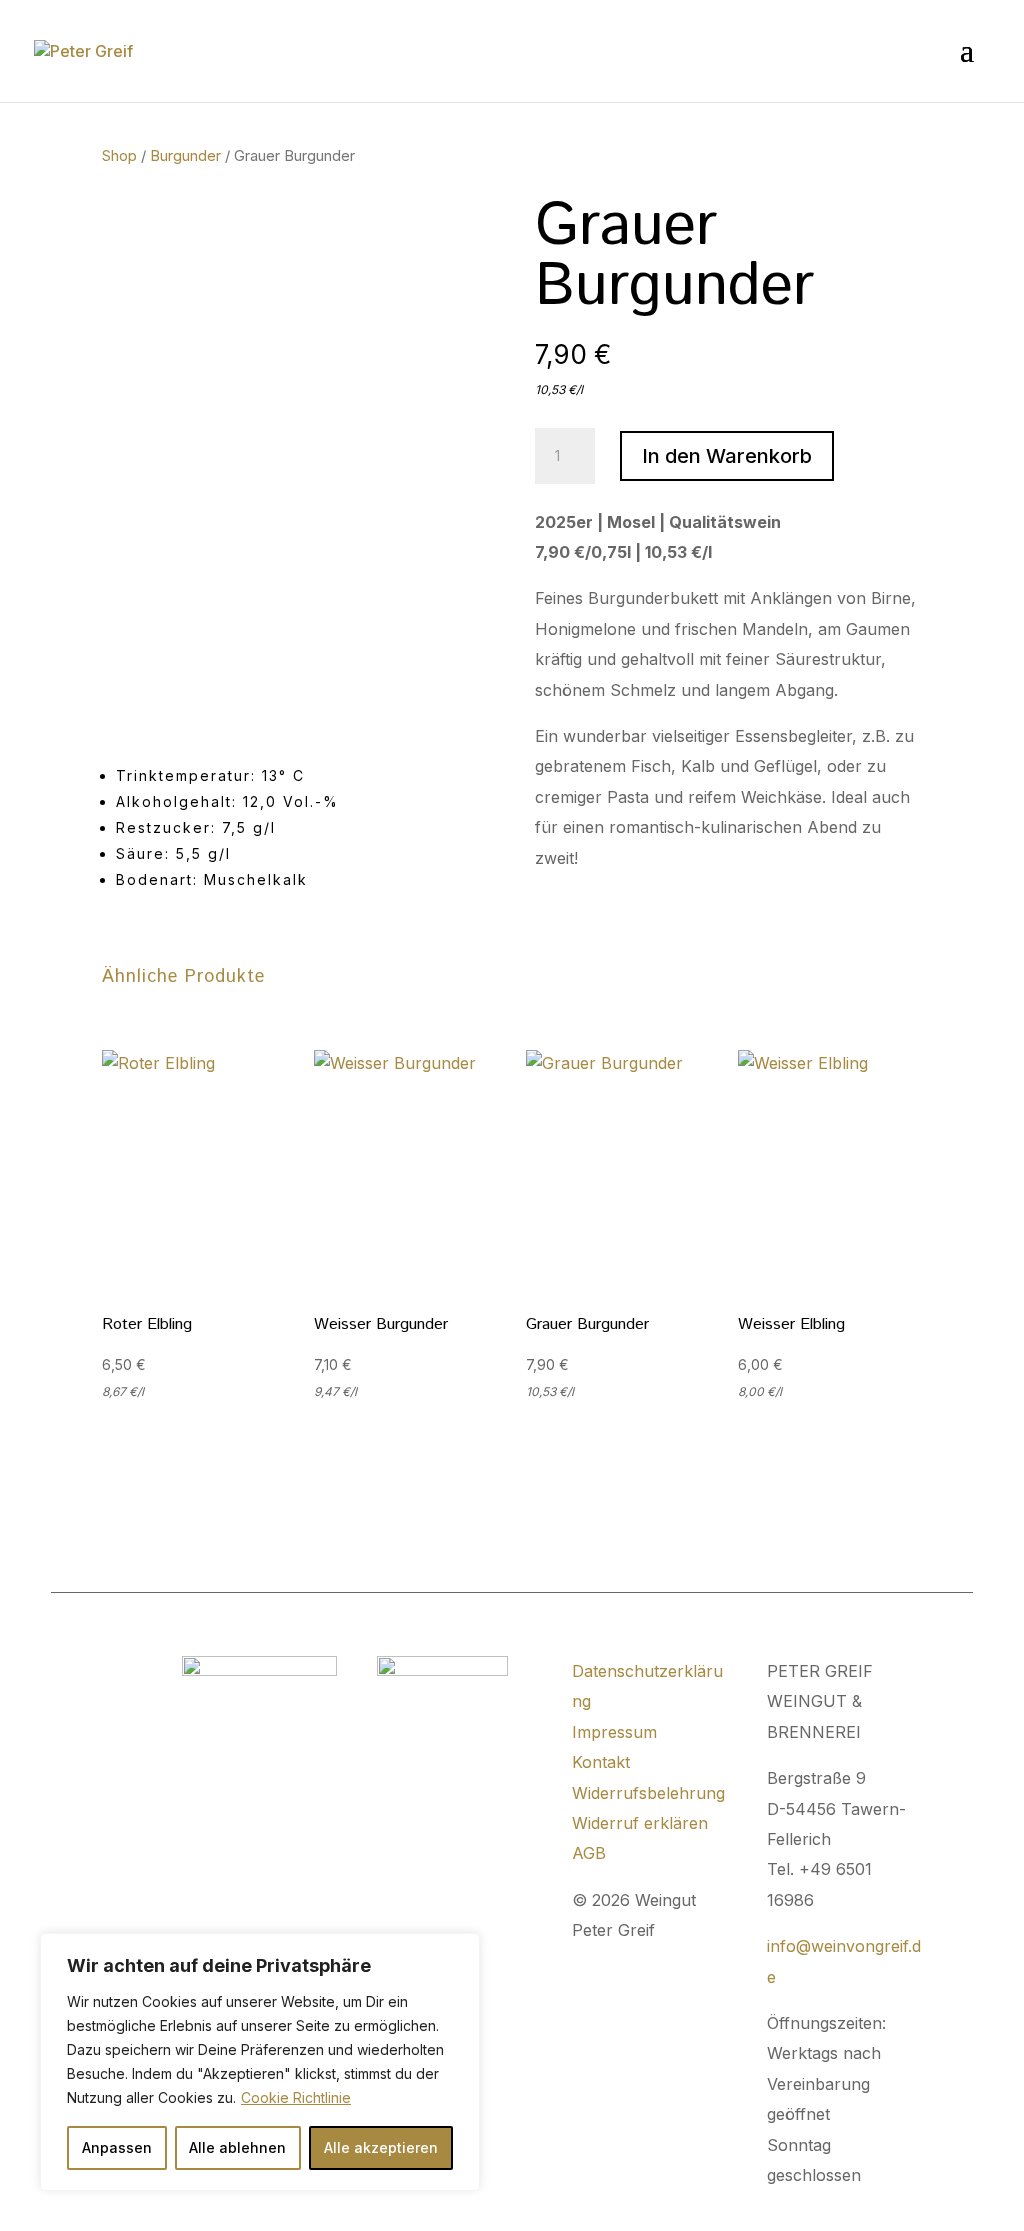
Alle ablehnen (237, 2147)
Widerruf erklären (640, 1823)
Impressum (614, 1732)
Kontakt (601, 1762)
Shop (119, 156)
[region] (260, 2062)
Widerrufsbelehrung (648, 1793)
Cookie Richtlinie (296, 2097)
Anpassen (117, 2147)
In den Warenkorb (727, 456)
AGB (589, 1853)
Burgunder (185, 156)
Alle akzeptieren (381, 2147)
